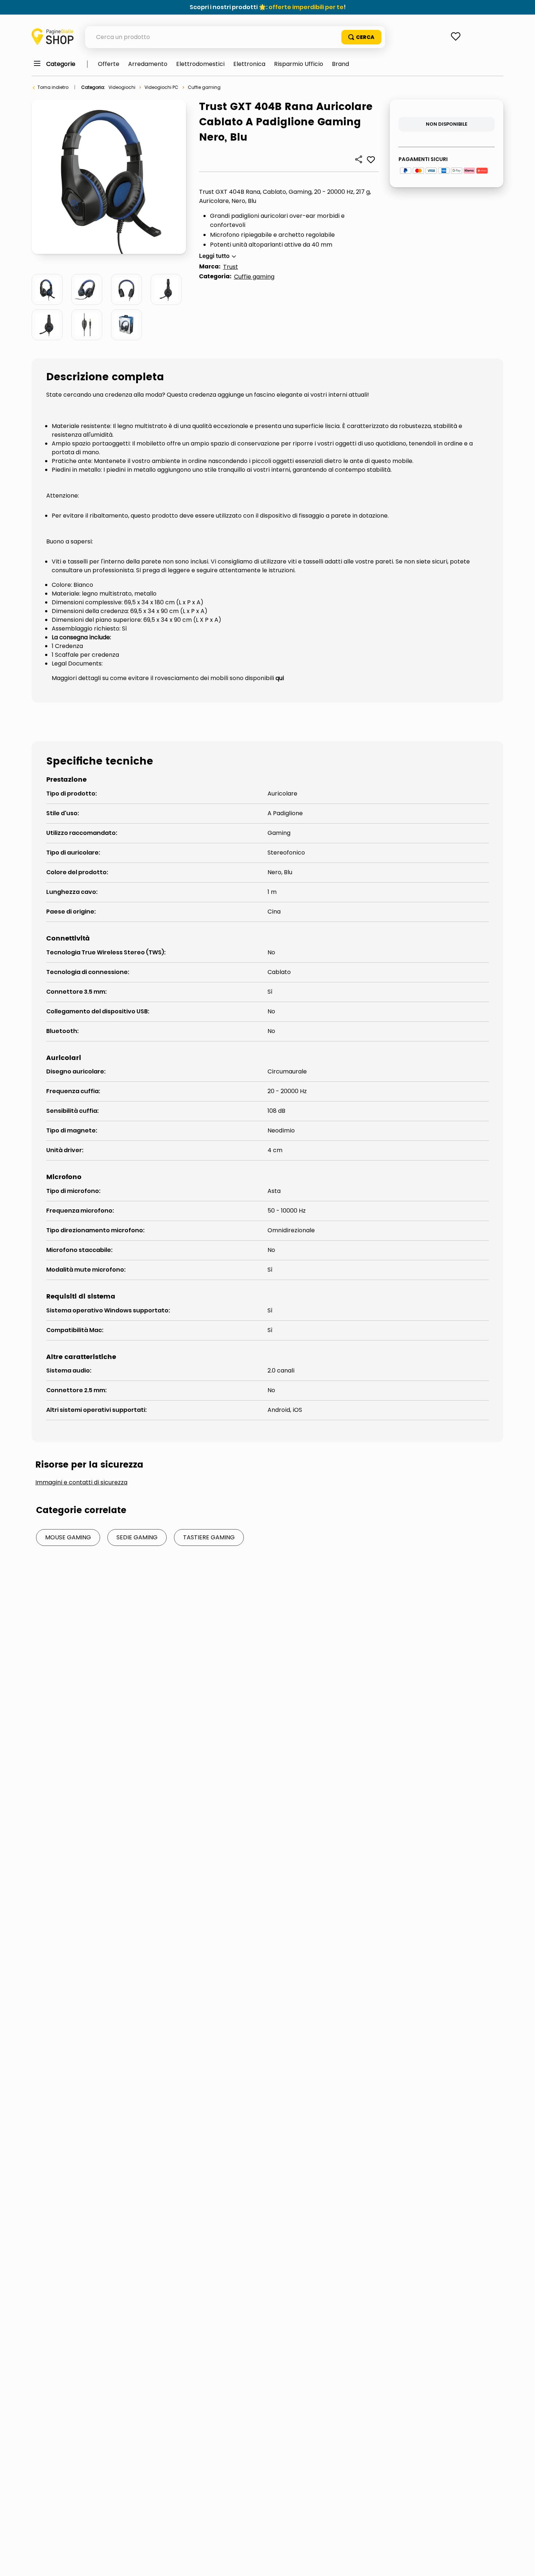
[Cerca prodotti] (361, 37)
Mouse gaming (68, 1537)
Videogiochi (122, 87)
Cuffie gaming (204, 87)
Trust (231, 267)
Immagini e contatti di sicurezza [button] (81, 1483)
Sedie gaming (137, 1537)
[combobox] (235, 37)
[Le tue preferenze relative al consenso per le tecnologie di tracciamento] (522, 2563)
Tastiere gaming (209, 1537)
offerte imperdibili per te (306, 7)
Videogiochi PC (161, 87)
